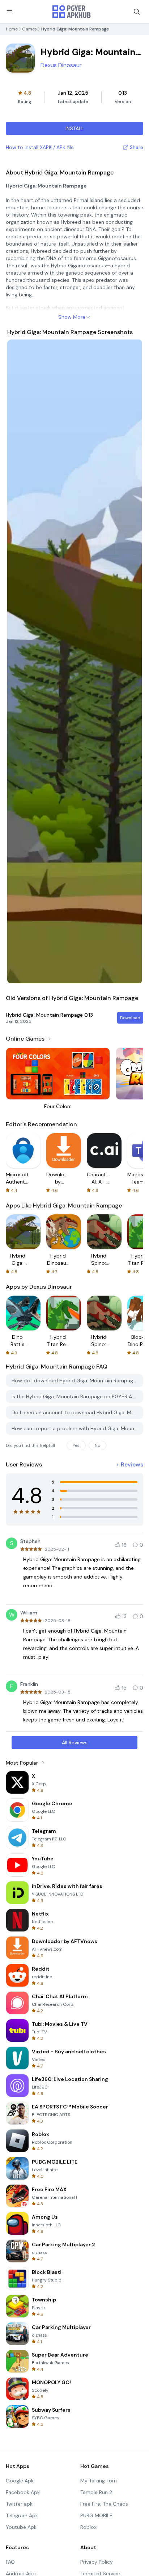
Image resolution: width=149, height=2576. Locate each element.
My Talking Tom (99, 2481)
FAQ (10, 2562)
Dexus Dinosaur (61, 65)
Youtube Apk (21, 2527)
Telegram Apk (22, 2515)
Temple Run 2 (96, 2492)
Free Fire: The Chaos (104, 2504)
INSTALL (75, 128)
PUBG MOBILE (96, 2515)
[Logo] (72, 12)
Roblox (88, 2527)
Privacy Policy (97, 2562)
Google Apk (20, 2481)
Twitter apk (19, 2504)
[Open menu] (9, 11)
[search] (137, 12)
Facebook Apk (23, 2492)
